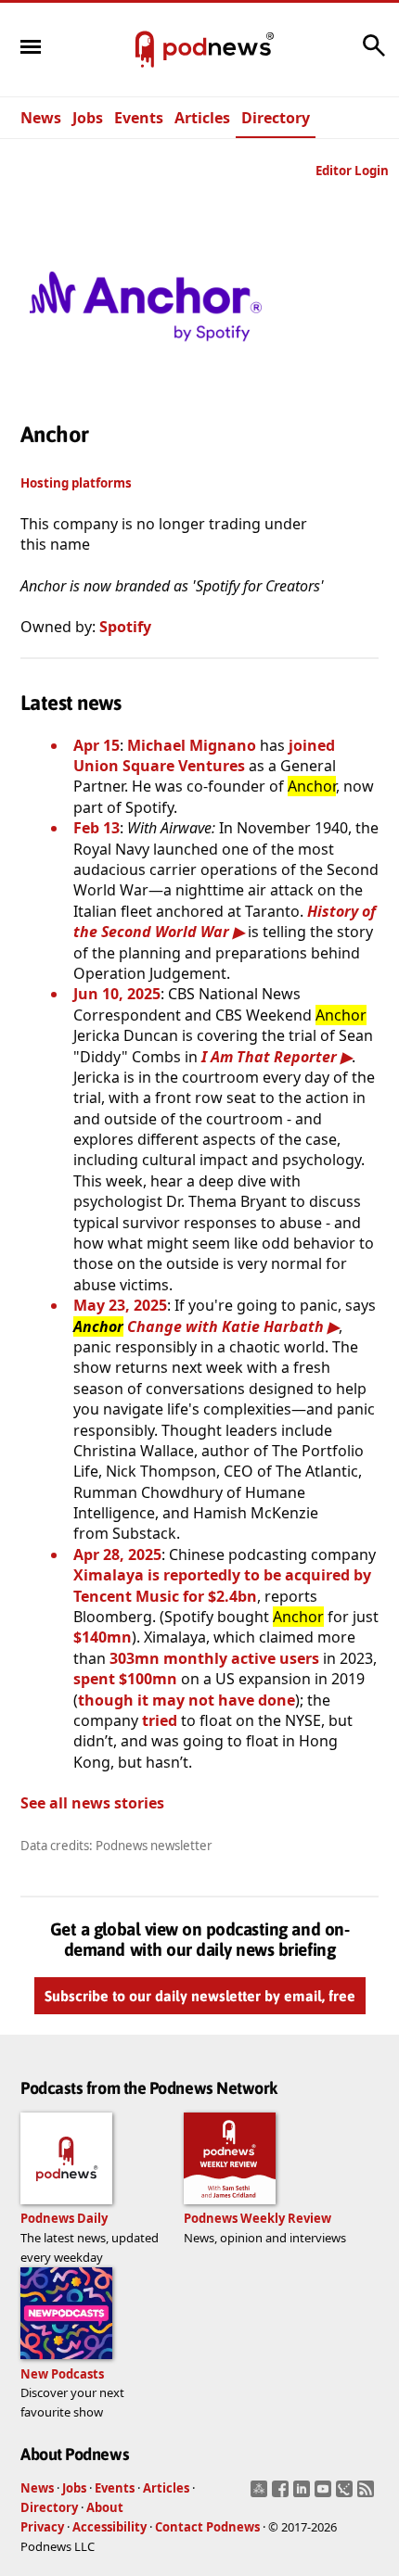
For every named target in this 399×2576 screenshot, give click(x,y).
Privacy (42, 2527)
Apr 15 (97, 745)
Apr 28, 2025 (117, 1554)
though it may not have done (187, 1700)
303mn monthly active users (214, 1658)
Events (139, 118)
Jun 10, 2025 (117, 994)
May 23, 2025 (120, 1305)
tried (160, 1720)
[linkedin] (304, 2494)
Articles (202, 118)
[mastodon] (261, 2494)
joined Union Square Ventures (204, 755)
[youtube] (325, 2494)
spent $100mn (125, 1679)
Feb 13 (97, 828)
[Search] (374, 55)
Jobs (88, 118)
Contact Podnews (207, 2527)
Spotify (125, 627)
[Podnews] (145, 50)
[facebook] (283, 2494)
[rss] (368, 2494)
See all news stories (92, 1803)
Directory (276, 118)
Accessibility (109, 2527)
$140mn (103, 1637)
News (41, 118)
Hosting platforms (76, 483)
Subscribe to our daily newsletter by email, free (200, 1996)
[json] (347, 2494)
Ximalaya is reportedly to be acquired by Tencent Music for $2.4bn (222, 1585)
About (105, 2507)
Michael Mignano (192, 745)
